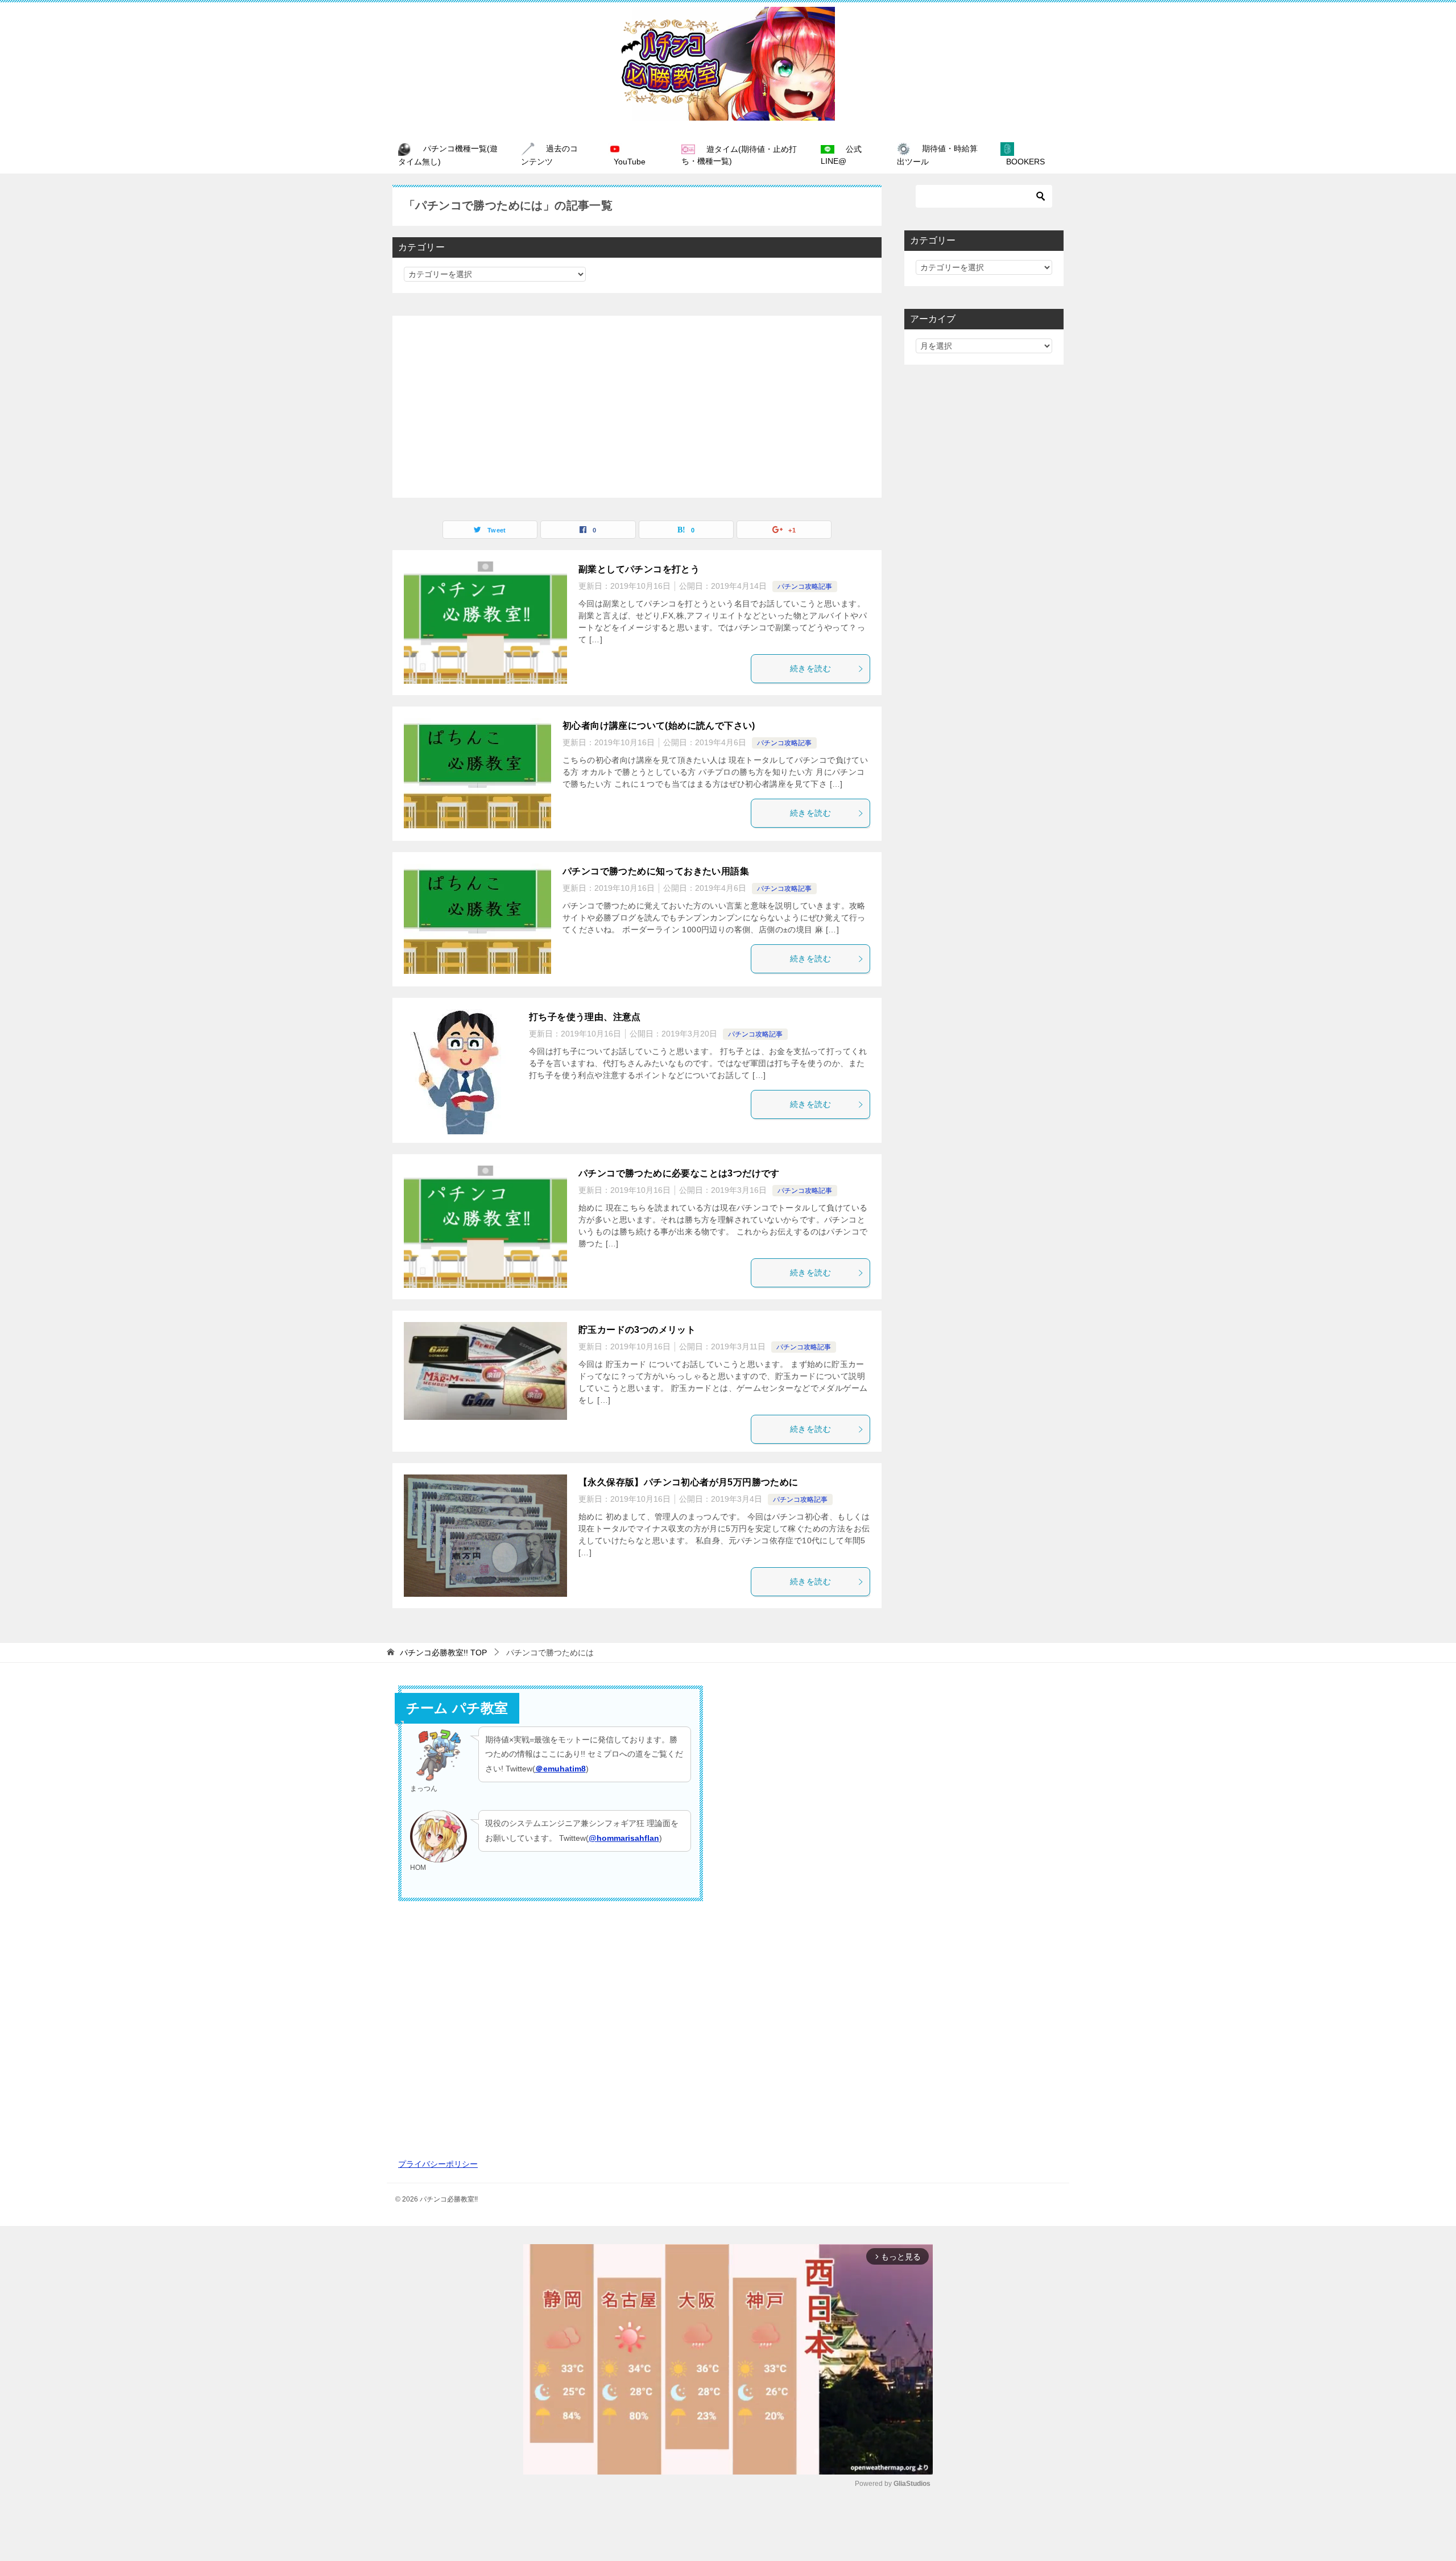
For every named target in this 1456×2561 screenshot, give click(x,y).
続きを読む (810, 668)
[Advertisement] (637, 407)
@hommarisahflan (624, 1838)
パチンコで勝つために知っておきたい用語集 (656, 871)
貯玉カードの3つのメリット (637, 1330)
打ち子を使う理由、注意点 (585, 1017)
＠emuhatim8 (561, 1769)
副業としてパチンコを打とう (639, 569)
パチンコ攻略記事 (805, 586)
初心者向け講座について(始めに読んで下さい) (659, 726)
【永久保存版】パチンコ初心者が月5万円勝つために (688, 1482)
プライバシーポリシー (438, 2164)
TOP (443, 1653)
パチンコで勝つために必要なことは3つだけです (679, 1173)
